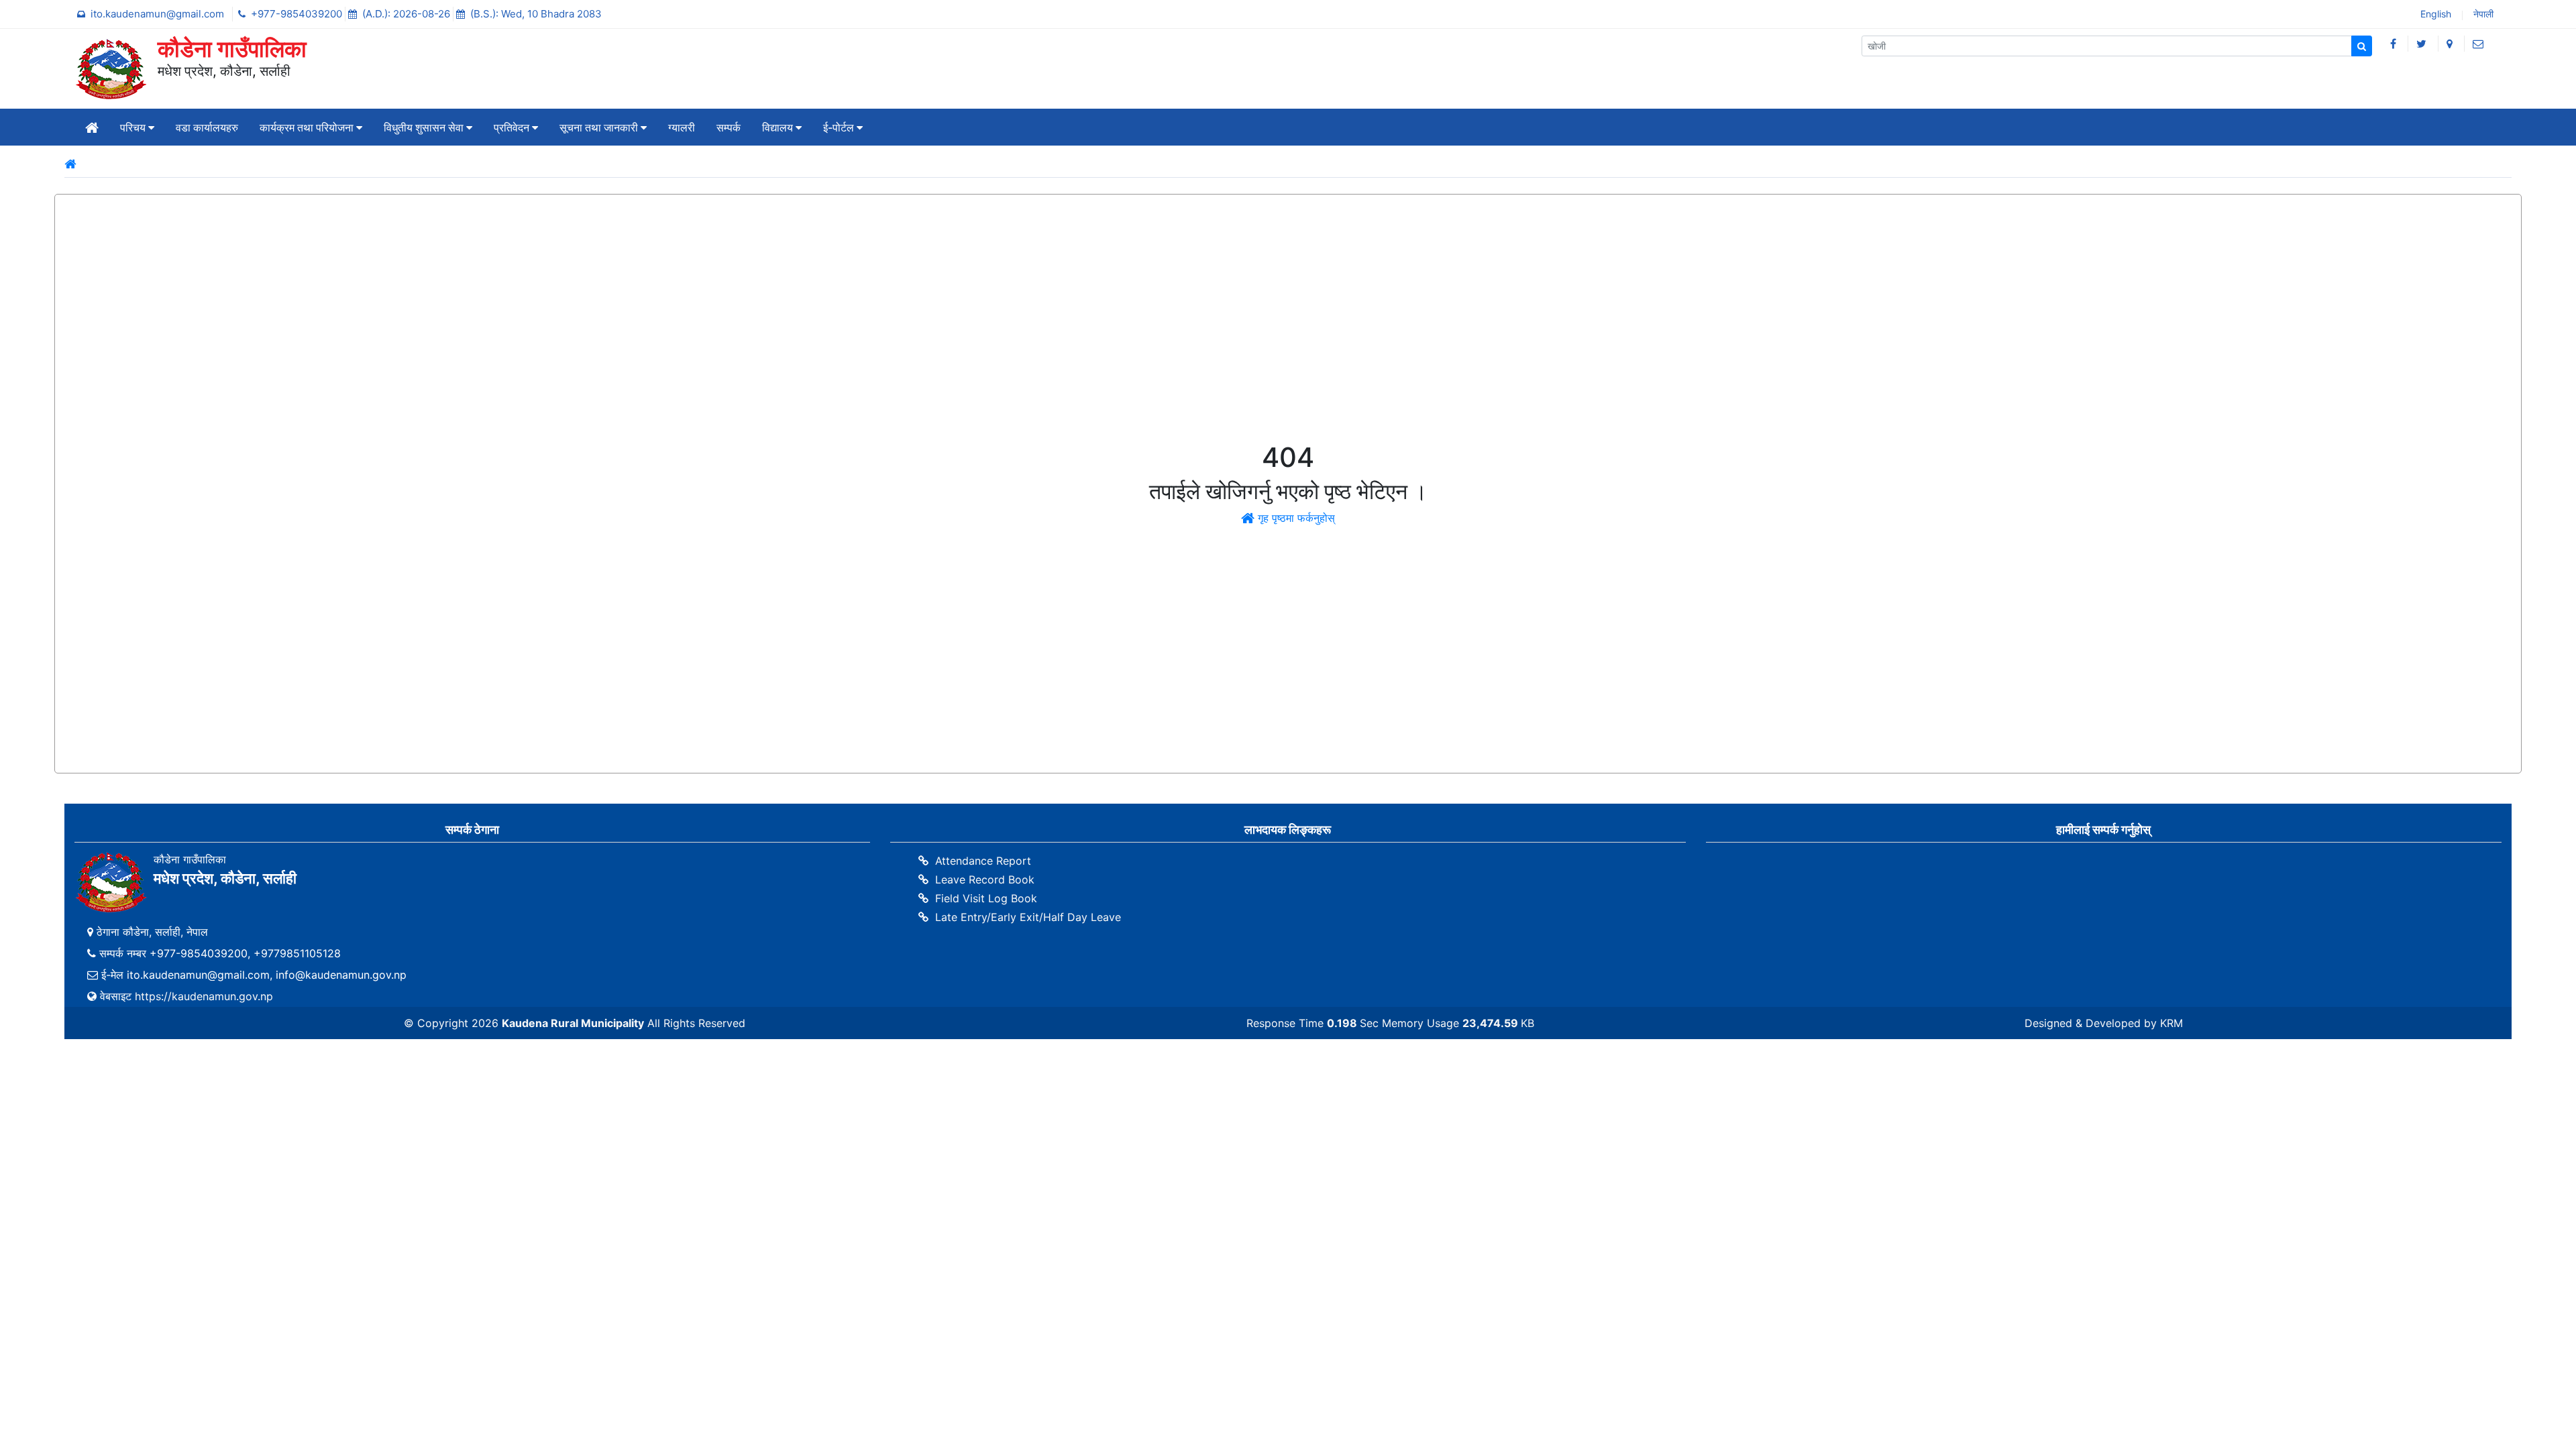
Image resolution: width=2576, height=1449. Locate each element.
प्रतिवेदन (513, 127)
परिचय (134, 127)
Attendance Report (983, 861)
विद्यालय (779, 127)
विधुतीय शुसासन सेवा (425, 127)
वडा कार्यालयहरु (207, 127)
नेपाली (2482, 15)
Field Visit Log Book (986, 898)
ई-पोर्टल (840, 127)
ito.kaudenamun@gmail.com (159, 14)
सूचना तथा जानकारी (600, 127)
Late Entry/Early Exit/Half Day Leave (1028, 917)
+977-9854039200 (298, 14)
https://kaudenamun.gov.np (204, 996)
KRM (2171, 1023)
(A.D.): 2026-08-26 (408, 14)
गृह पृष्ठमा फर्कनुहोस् (1295, 518)
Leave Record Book (985, 879)
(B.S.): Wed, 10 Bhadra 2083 (536, 14)
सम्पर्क (729, 127)
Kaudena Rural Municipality (573, 1023)
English (2434, 15)
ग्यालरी (682, 127)
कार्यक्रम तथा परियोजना (308, 127)
